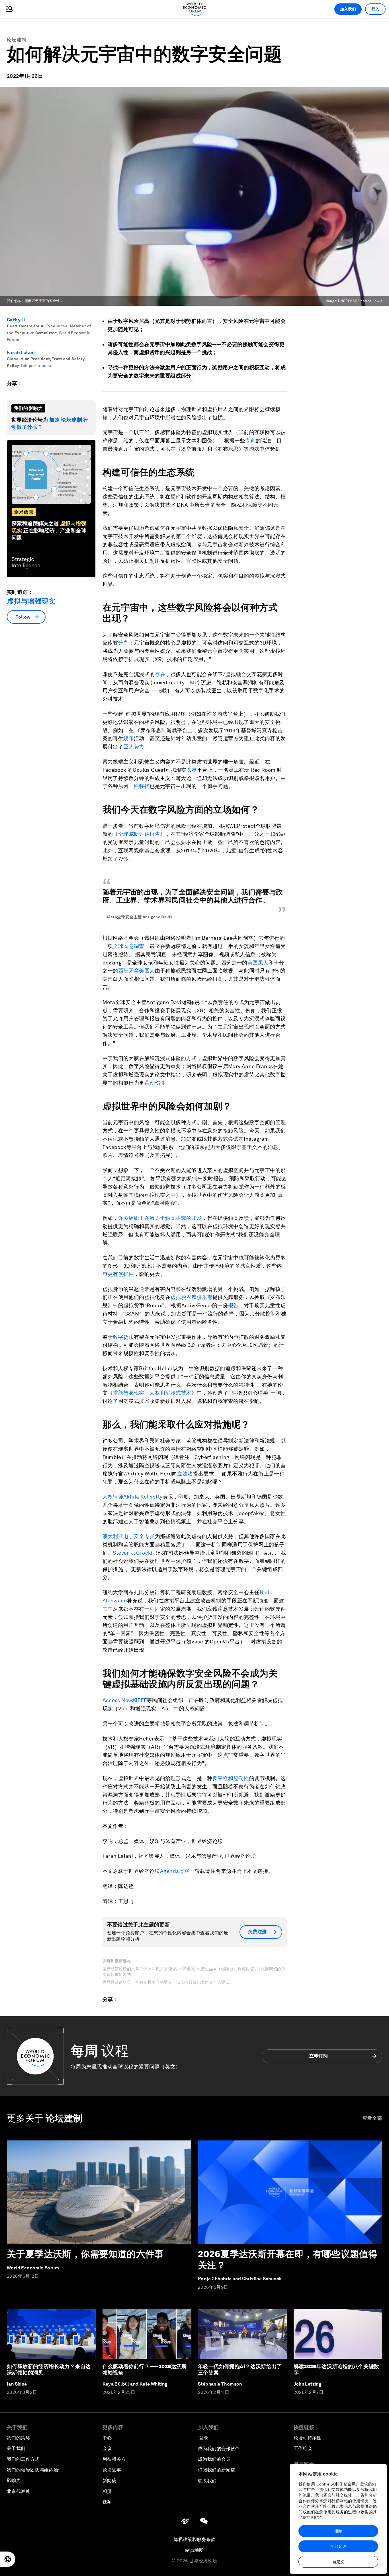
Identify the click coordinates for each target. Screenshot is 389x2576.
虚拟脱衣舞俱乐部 (192, 1297)
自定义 (338, 2562)
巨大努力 (134, 747)
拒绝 (338, 2531)
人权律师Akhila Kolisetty (133, 1497)
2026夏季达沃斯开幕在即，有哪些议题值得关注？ (288, 2259)
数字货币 (123, 1337)
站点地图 (195, 2550)
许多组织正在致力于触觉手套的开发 (160, 1218)
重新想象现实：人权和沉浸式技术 (152, 1393)
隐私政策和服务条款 (195, 2539)
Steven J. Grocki (133, 1553)
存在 (160, 674)
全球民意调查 (128, 946)
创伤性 (157, 1083)
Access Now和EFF (125, 1700)
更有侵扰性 (121, 1274)
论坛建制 (17, 40)
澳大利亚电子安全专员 (129, 1536)
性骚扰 (142, 786)
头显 (192, 770)
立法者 (185, 1474)
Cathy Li (16, 320)
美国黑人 (258, 963)
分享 (123, 643)
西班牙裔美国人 (137, 971)
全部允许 (338, 2546)
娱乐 (129, 738)
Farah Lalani (21, 353)
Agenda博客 (175, 1871)
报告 (233, 1305)
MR (194, 683)
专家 (250, 441)
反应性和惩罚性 (231, 1778)
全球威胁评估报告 (139, 834)
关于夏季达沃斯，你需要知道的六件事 (85, 2254)
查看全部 (372, 2118)
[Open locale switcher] (8, 2559)
